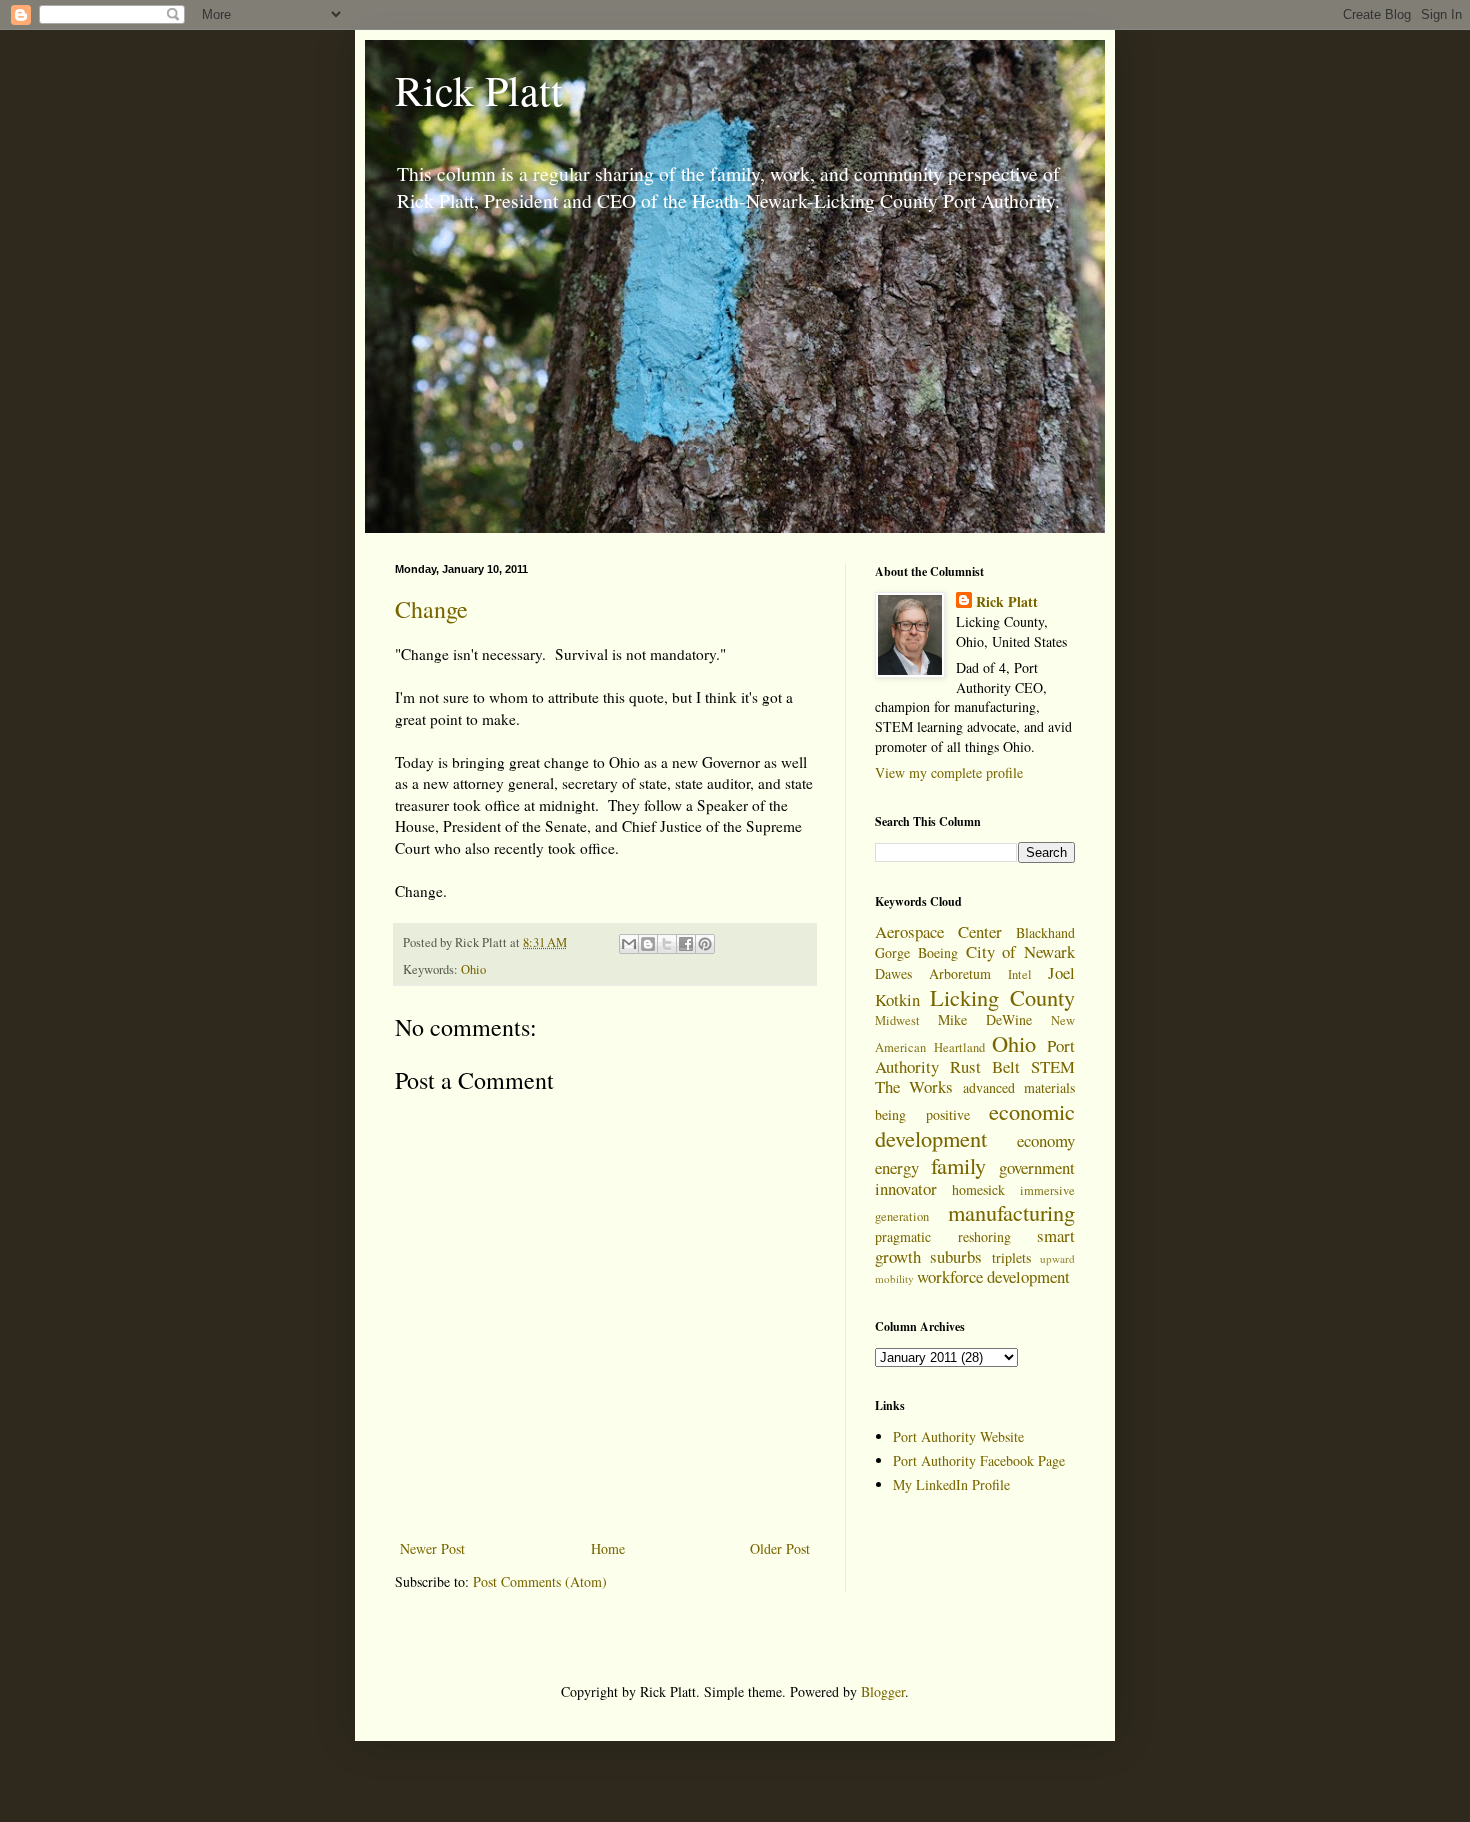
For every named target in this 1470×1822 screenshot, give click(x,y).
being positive (922, 1114)
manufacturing (1011, 1212)
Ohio (473, 969)
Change (431, 609)
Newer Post (432, 1548)
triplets (1011, 1257)
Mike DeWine (985, 1019)
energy (897, 1167)
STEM (1053, 1066)
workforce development (993, 1276)
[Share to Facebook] (686, 944)
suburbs (956, 1256)
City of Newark (1021, 951)
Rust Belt (985, 1066)
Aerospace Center (938, 931)
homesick (978, 1189)
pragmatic (903, 1236)
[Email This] (629, 944)
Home (608, 1548)
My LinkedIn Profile (951, 1484)
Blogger (883, 1691)
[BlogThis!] (648, 944)
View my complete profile (949, 772)
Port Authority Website (958, 1436)
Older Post (780, 1548)
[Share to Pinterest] (705, 944)
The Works (914, 1086)
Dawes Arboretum (933, 973)
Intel (1020, 974)
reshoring (984, 1236)
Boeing (938, 952)
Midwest (897, 1020)
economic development (975, 1124)
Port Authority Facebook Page (979, 1460)
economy (1046, 1140)
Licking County (1003, 997)
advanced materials (1019, 1087)
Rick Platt (479, 90)
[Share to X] (667, 944)
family (958, 1165)
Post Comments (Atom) (540, 1581)
